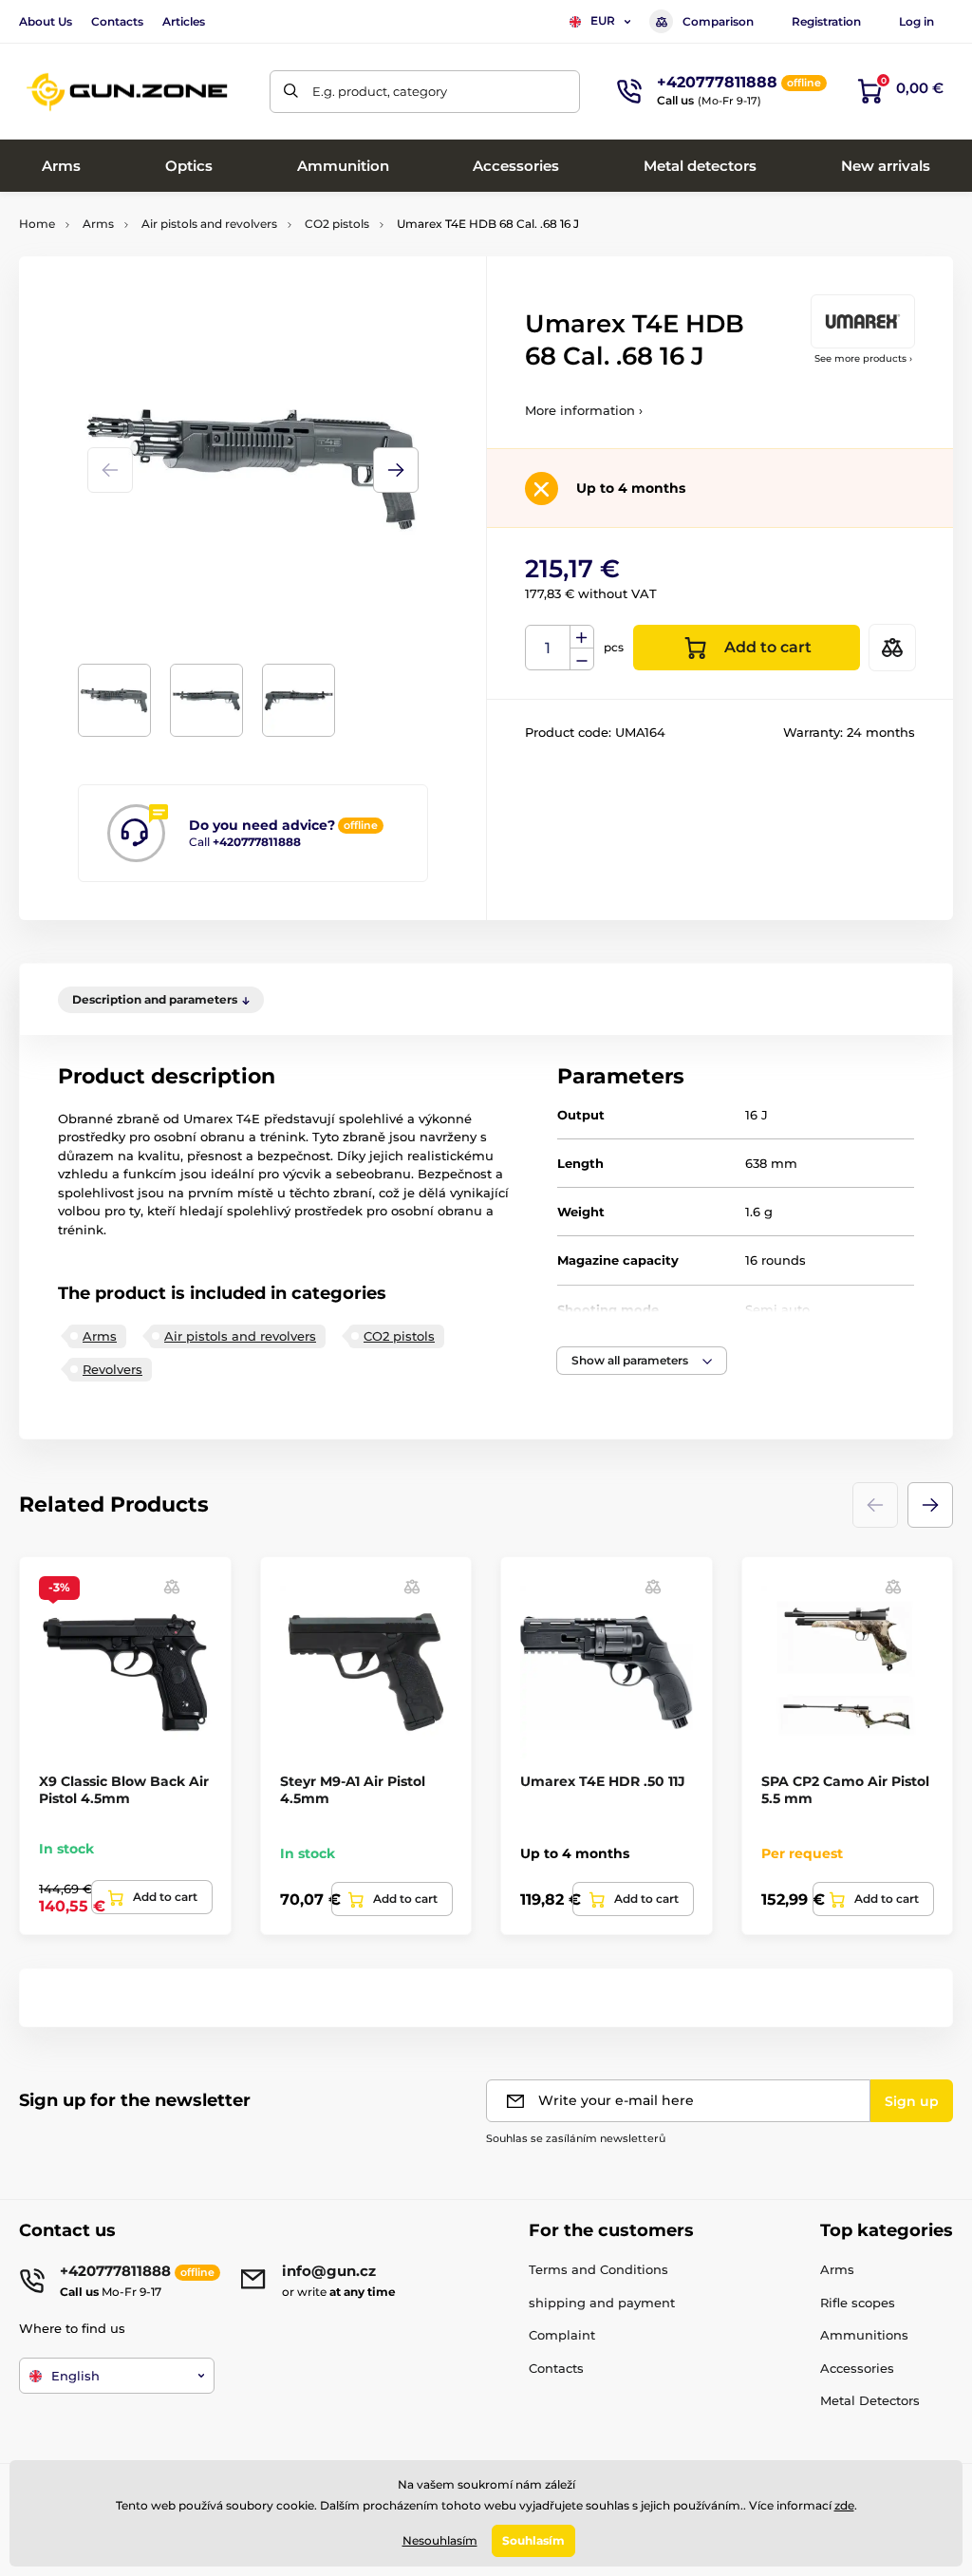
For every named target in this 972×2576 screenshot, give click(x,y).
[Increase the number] (582, 637)
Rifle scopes (858, 2303)
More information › (584, 410)
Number (548, 648)
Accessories (857, 2368)
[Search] (291, 92)
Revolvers (112, 1369)
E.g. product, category (380, 91)
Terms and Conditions (598, 2269)
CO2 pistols (337, 224)
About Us (46, 21)
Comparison (718, 21)
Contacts (117, 21)
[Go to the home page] (128, 92)
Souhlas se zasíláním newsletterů (576, 2138)
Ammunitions (864, 2335)
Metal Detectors (870, 2400)
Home (37, 224)
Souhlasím (533, 2540)
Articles (184, 21)
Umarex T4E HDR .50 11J (603, 1781)
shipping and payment (602, 2303)
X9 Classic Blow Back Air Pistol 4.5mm (124, 1790)
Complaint (562, 2335)
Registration (826, 21)
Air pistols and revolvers (209, 224)
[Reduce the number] (582, 659)
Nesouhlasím (440, 2540)
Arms (98, 224)
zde (844, 2505)
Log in (916, 21)
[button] (396, 470)
